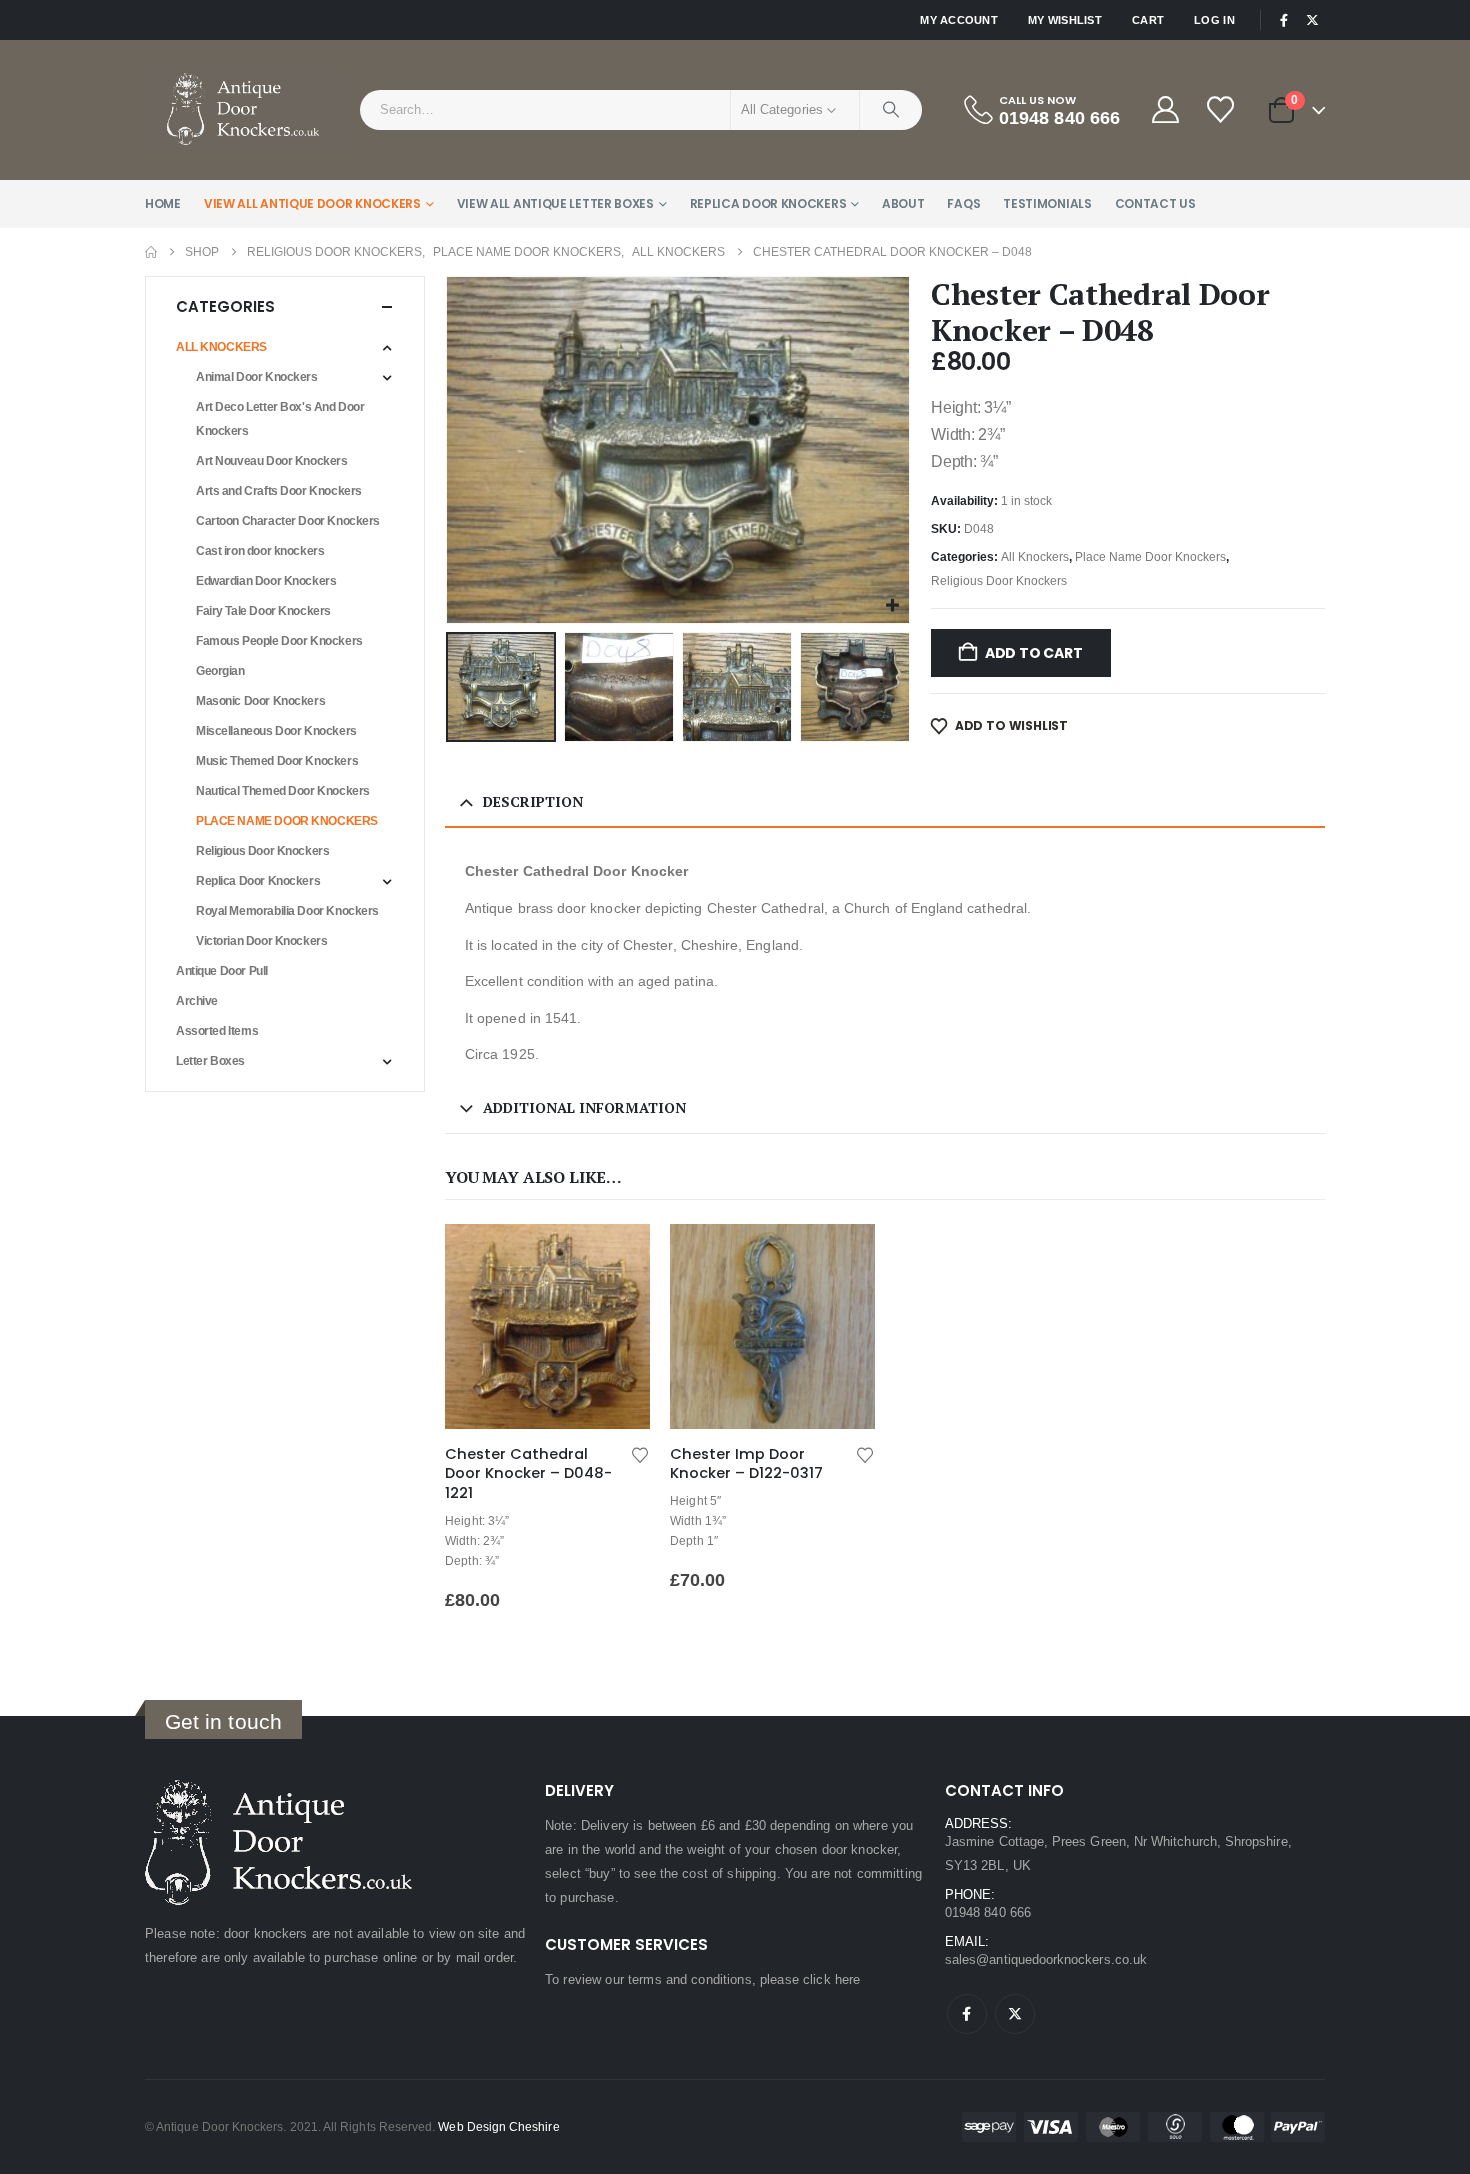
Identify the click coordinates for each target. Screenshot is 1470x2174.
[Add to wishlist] (640, 1453)
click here (831, 1979)
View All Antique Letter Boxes (555, 203)
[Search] (891, 110)
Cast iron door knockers (260, 551)
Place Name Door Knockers (1150, 557)
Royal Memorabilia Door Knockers (287, 911)
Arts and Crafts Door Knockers (279, 491)
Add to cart (1034, 653)
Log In (1214, 20)
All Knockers (1035, 557)
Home (163, 203)
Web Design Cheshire (498, 2126)
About (903, 203)
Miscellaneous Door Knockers (276, 731)
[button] (450, 450)
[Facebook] (1284, 20)
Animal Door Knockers (257, 377)
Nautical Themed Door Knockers (283, 791)
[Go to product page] (547, 1326)
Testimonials (1047, 203)
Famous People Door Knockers (279, 641)
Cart (1148, 20)
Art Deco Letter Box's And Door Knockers (280, 419)
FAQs (963, 203)
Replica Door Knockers (768, 203)
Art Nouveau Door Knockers (272, 461)
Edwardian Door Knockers (266, 581)
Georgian (220, 671)
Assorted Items (217, 1031)
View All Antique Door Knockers (312, 203)
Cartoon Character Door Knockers (288, 521)
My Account (959, 20)
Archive (197, 1001)
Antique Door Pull (222, 971)
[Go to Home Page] (151, 252)
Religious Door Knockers (999, 581)
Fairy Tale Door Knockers (263, 611)
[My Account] (1165, 109)
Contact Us (1155, 203)
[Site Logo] (245, 110)
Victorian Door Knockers (261, 941)
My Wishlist (1065, 20)
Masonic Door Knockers (260, 701)
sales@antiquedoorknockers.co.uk (1046, 1959)
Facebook (967, 2014)
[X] (1312, 20)
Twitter (1015, 2014)
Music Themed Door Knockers (277, 761)
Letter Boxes (210, 1061)
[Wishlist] (1222, 109)
